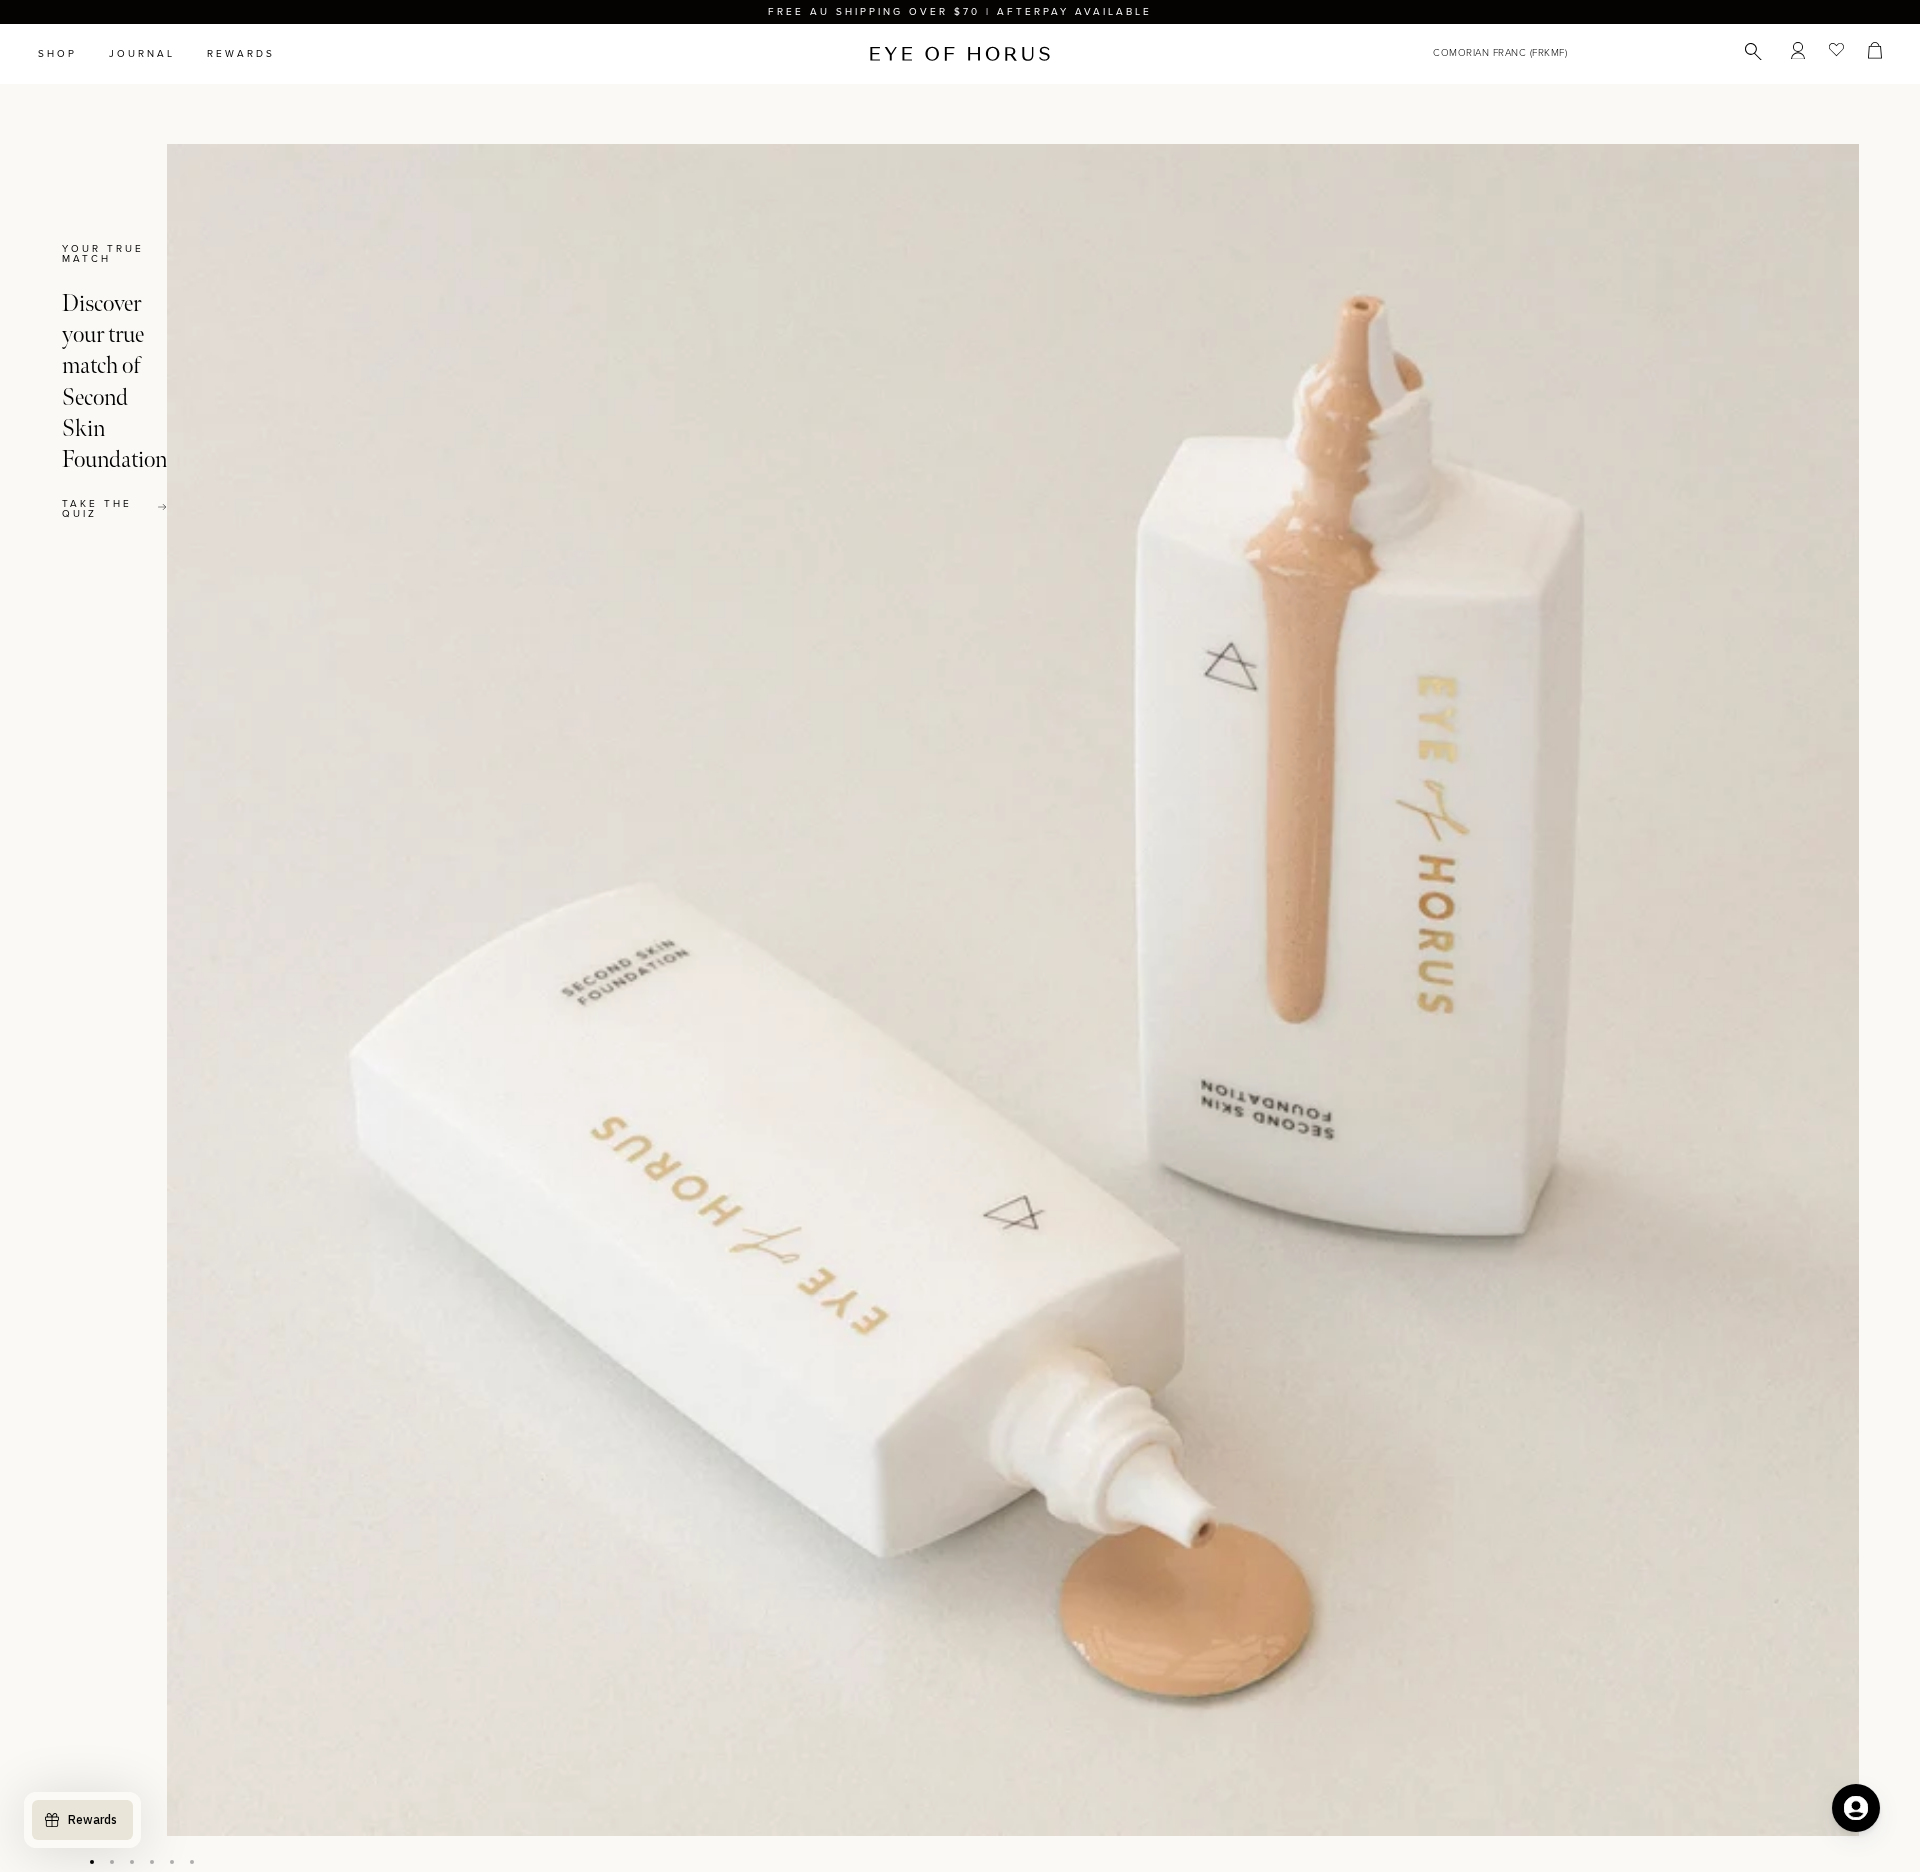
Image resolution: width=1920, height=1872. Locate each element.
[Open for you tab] (1856, 1808)
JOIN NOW (1082, 1027)
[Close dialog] (1332, 682)
